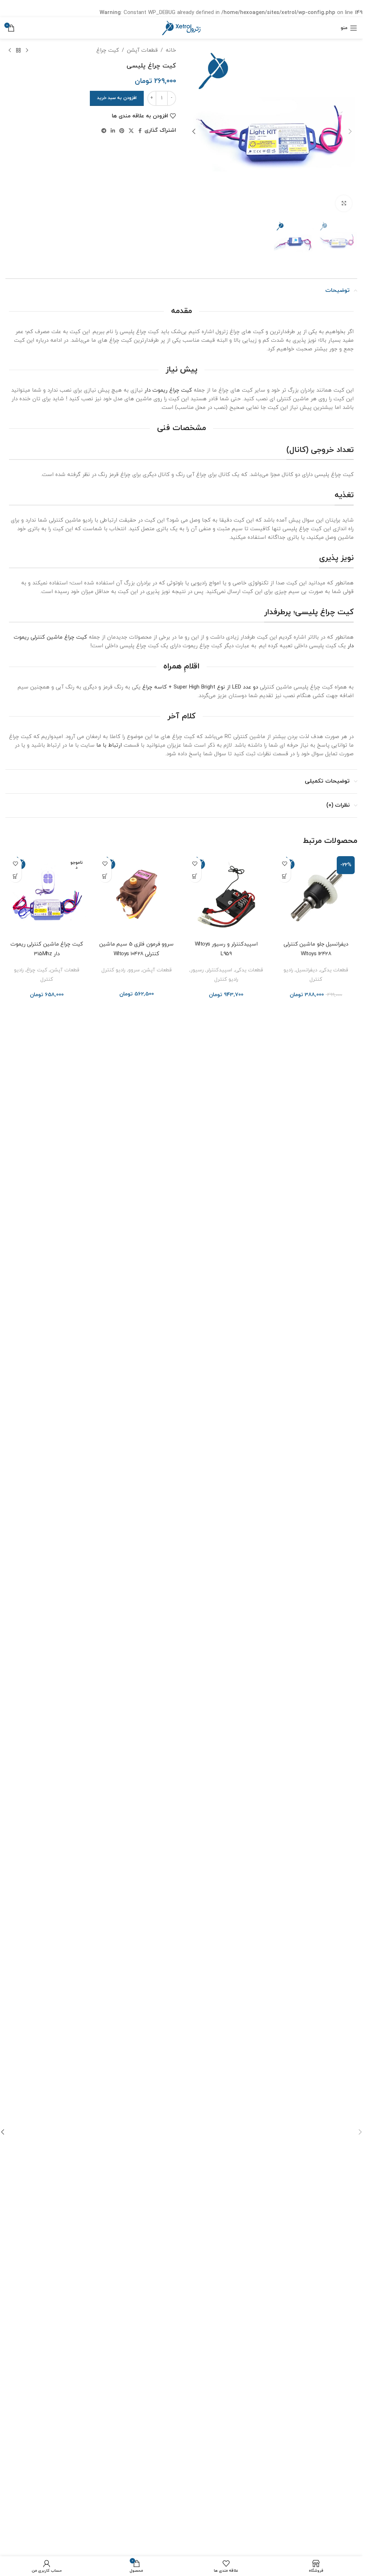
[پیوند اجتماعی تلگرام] (104, 131)
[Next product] (10, 51)
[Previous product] (27, 51)
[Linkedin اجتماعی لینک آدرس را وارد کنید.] (113, 131)
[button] (350, 131)
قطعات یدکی (334, 970)
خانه (171, 50)
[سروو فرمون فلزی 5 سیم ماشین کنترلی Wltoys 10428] (137, 895)
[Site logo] (181, 27)
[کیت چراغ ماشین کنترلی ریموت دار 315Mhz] (47, 895)
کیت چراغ (108, 50)
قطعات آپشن (142, 50)
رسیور (197, 970)
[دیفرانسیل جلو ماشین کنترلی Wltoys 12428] (316, 895)
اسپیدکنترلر (219, 970)
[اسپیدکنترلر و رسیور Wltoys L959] (226, 895)
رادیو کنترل (226, 979)
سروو (134, 970)
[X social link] (131, 131)
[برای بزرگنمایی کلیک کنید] (344, 203)
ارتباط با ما (109, 745)
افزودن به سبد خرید (117, 98)
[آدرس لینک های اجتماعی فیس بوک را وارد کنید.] (140, 131)
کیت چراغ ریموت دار (168, 390)
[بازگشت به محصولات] (18, 51)
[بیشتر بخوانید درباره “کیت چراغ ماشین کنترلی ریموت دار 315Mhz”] (15, 876)
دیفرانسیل (307, 970)
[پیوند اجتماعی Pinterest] (122, 131)
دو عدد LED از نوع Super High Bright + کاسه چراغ (200, 687)
